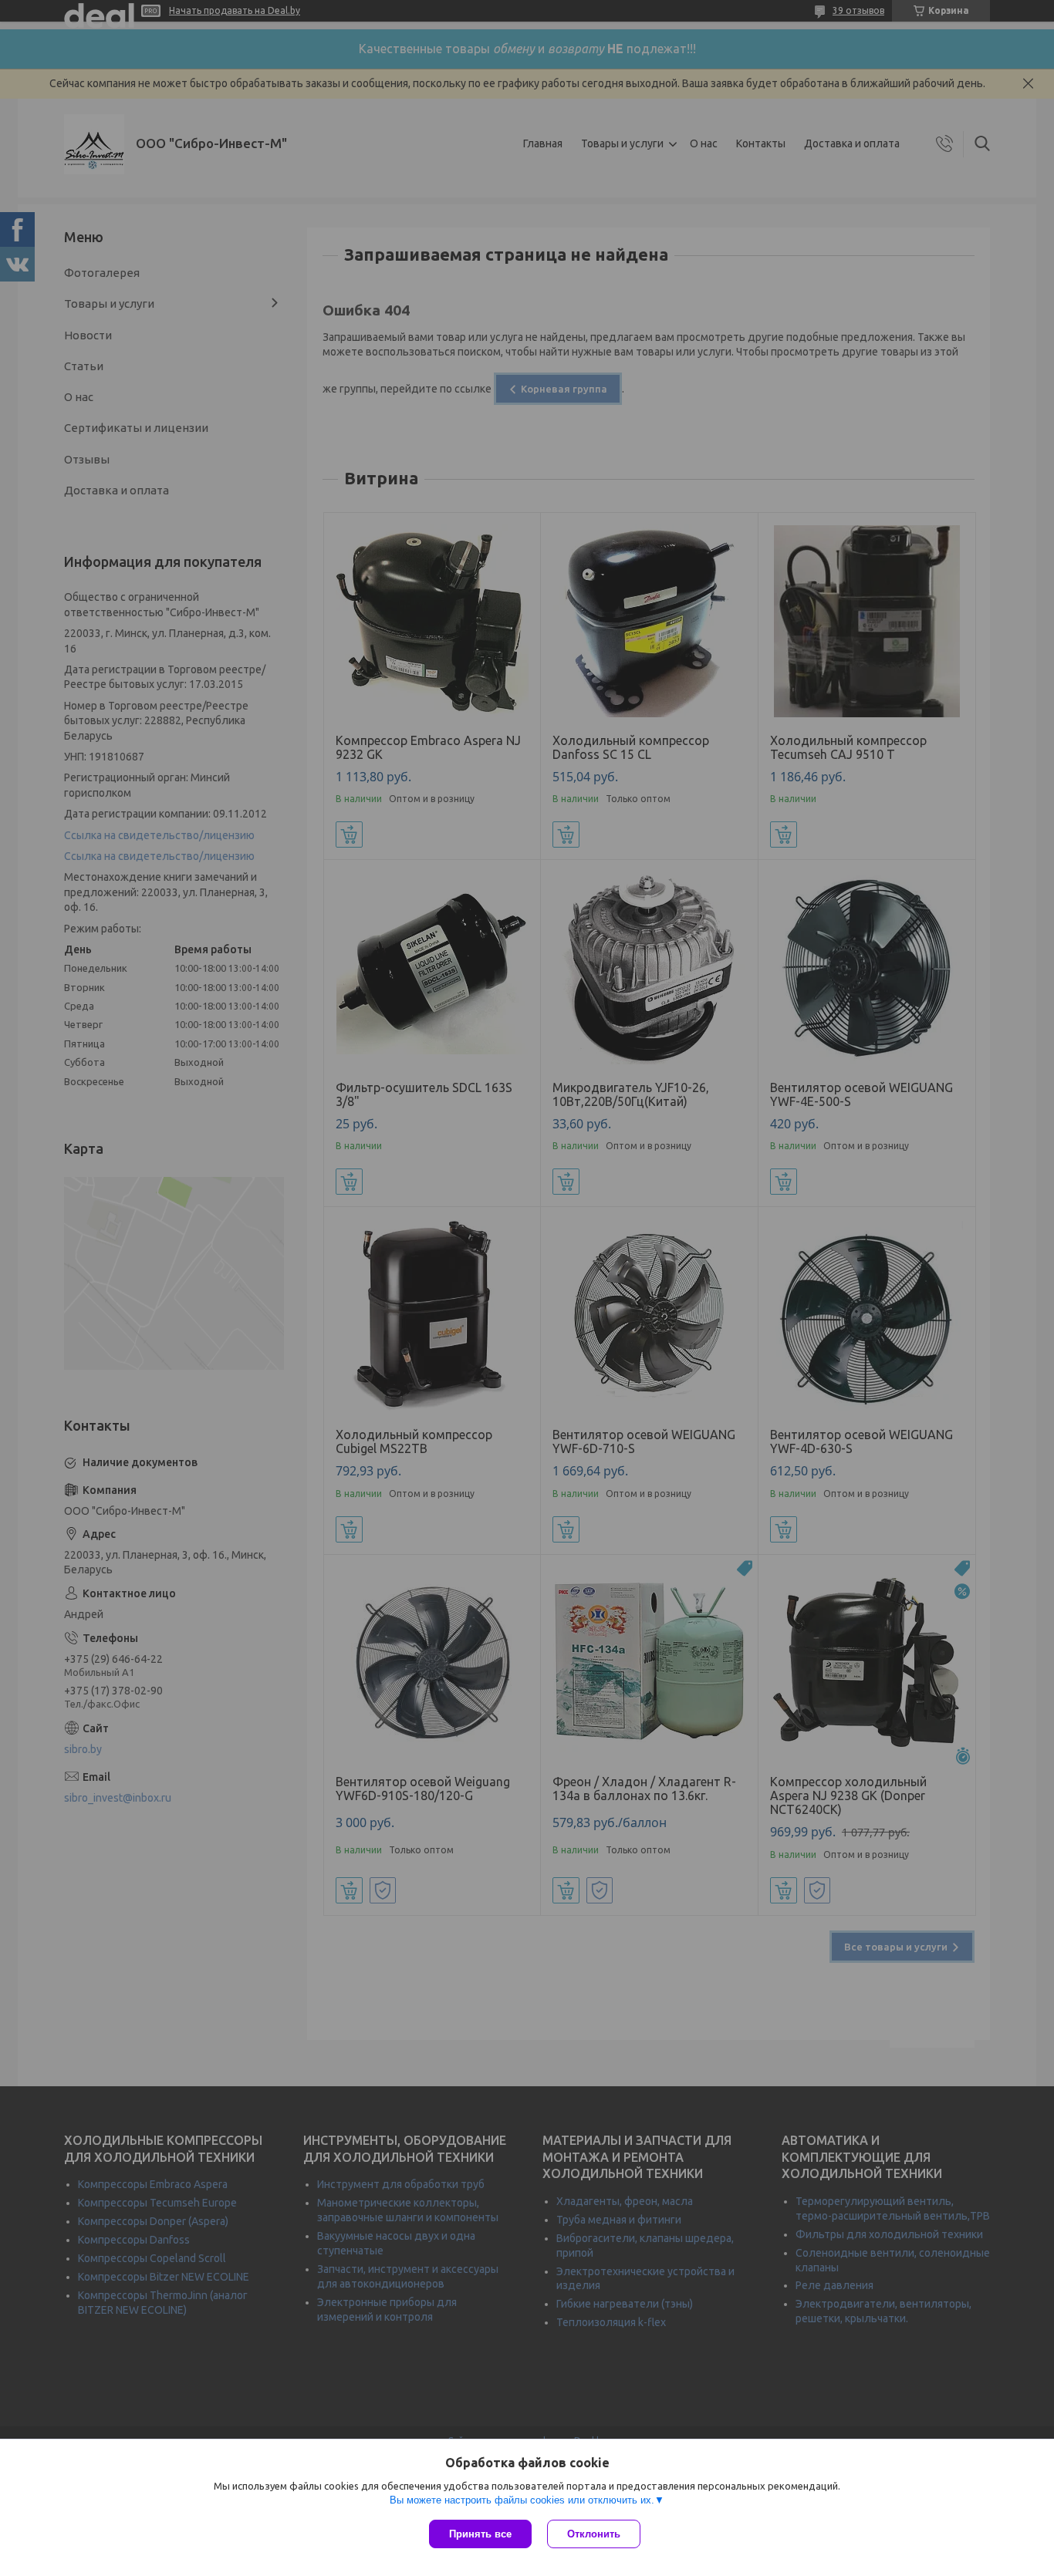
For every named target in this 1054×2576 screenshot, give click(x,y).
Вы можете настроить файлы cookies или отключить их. (522, 2500)
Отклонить (594, 2534)
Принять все (480, 2534)
